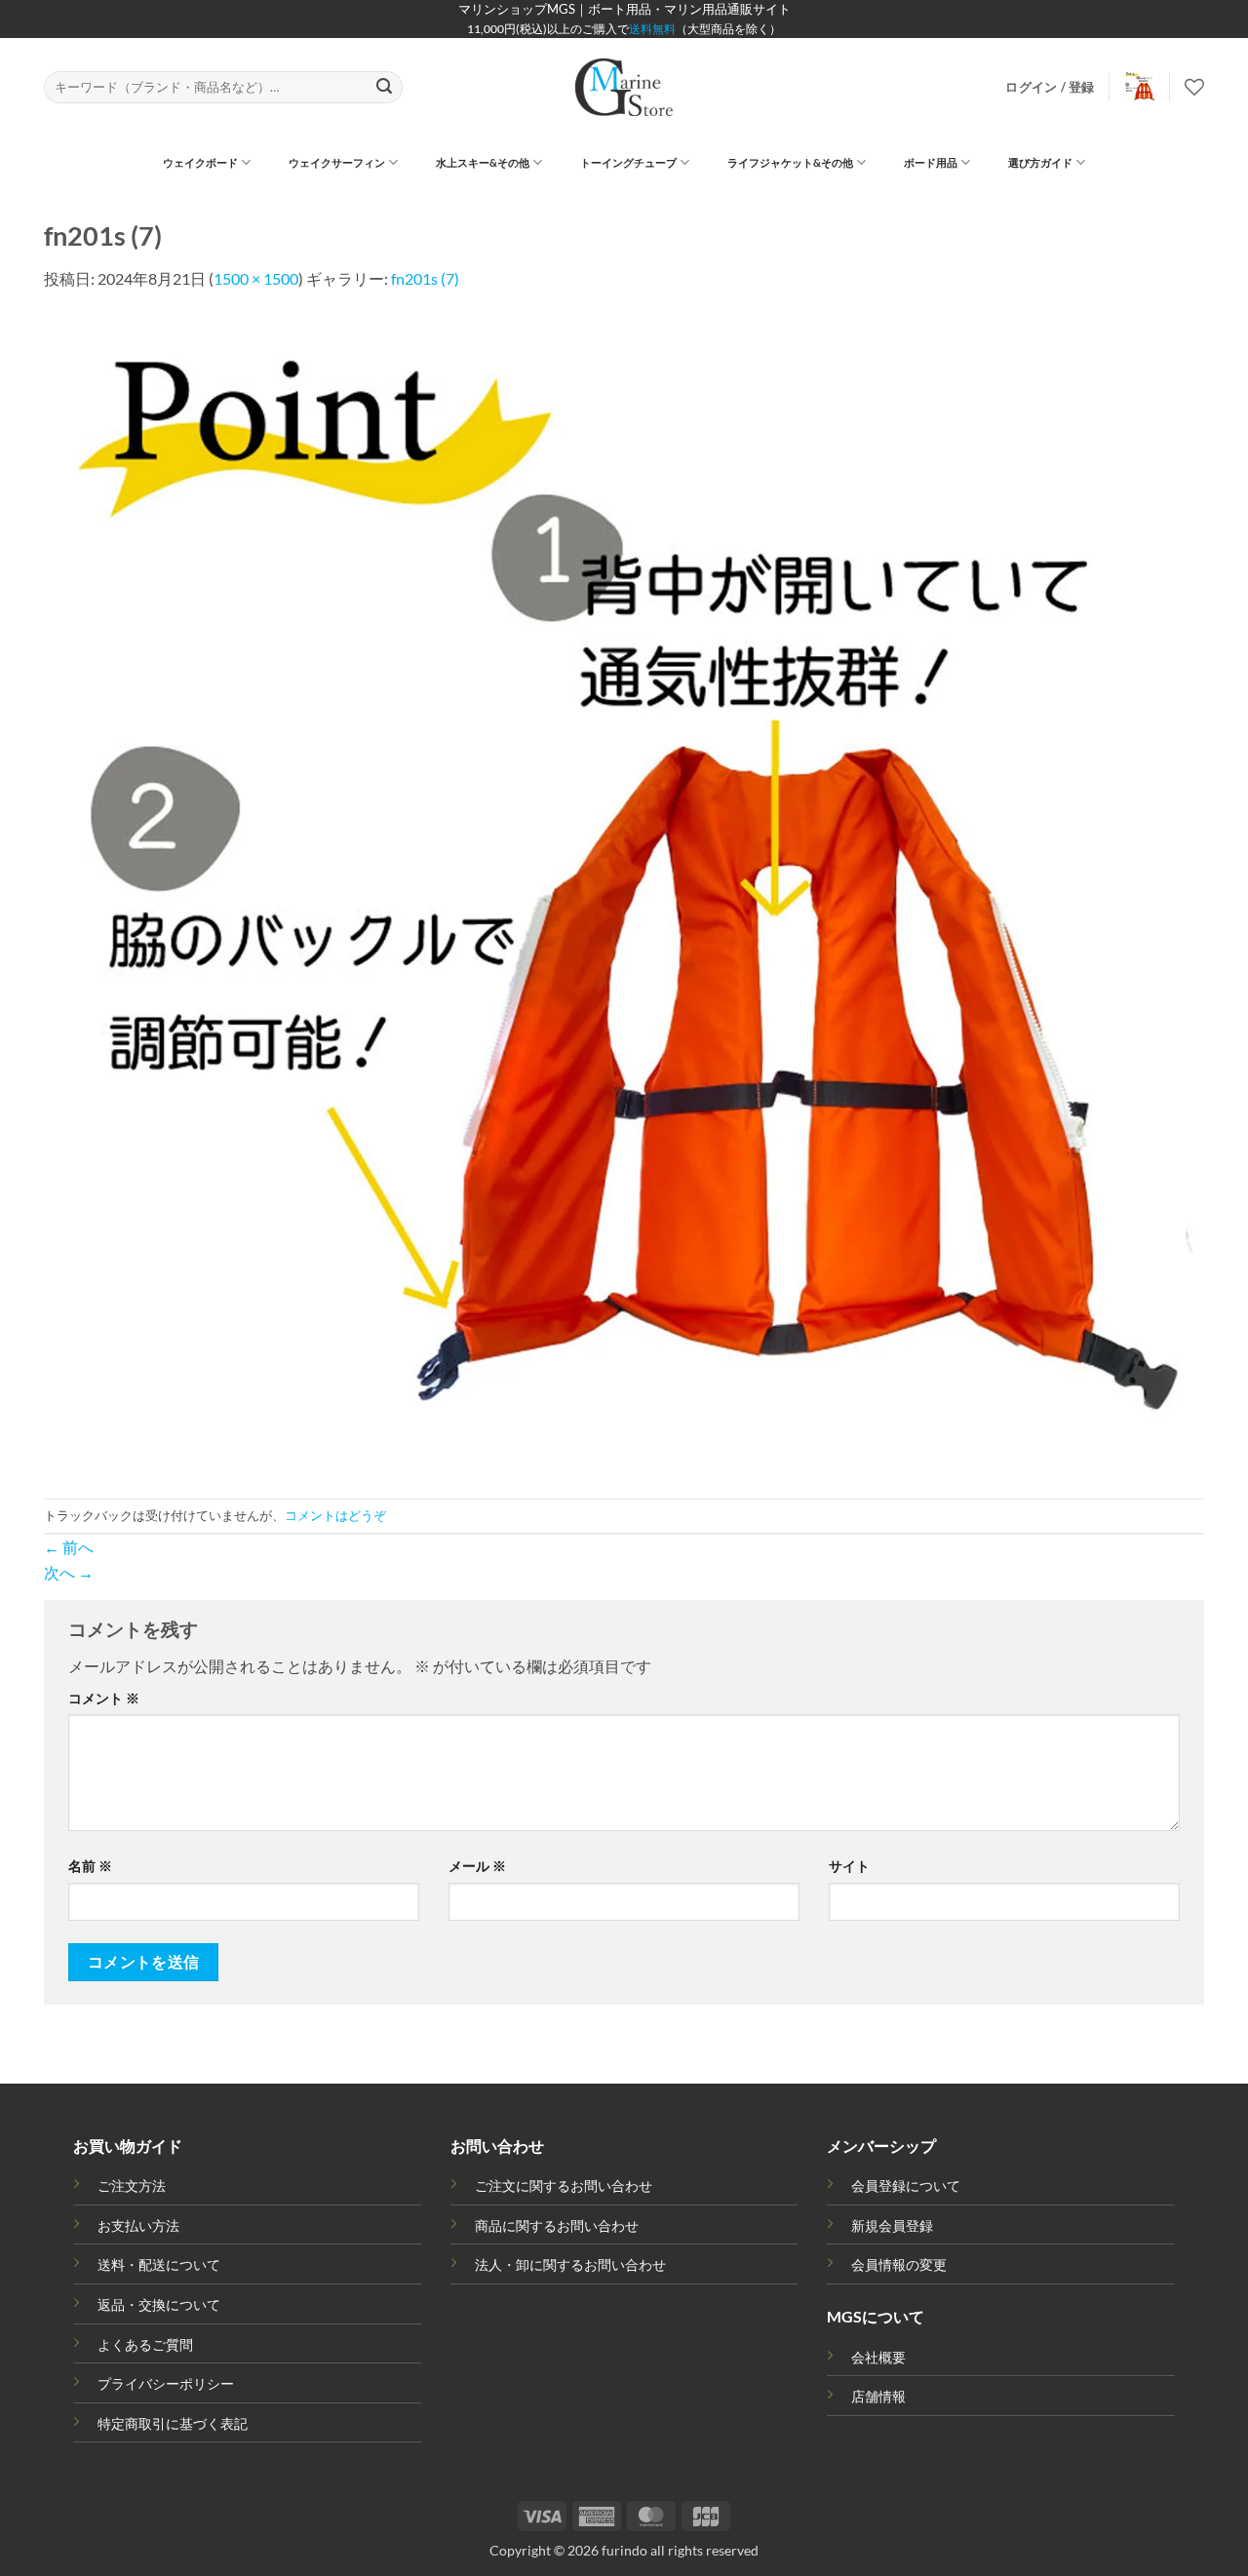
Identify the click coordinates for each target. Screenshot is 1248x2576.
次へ (69, 1572)
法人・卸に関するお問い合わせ (570, 2264)
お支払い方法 (138, 2225)
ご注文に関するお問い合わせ (564, 2186)
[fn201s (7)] (624, 893)
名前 (90, 1866)
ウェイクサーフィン (337, 162)
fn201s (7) (425, 278)
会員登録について (906, 2186)
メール (477, 1866)
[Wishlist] (1194, 87)
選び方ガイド (1040, 162)
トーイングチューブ (628, 162)
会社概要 (878, 2357)
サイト (849, 1866)
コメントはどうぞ (335, 1515)
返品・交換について (159, 2304)
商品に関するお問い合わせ (557, 2225)
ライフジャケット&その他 (790, 162)
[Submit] (385, 88)
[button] (1050, 87)
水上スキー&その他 (483, 162)
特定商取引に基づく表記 (173, 2423)
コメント (104, 1698)
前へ (69, 1547)
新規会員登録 (892, 2225)
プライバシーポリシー (166, 2383)
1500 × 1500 (256, 278)
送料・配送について (159, 2264)
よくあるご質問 (145, 2344)
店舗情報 (878, 2396)
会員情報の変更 (899, 2264)
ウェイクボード (200, 162)
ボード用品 (931, 162)
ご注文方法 (132, 2186)
